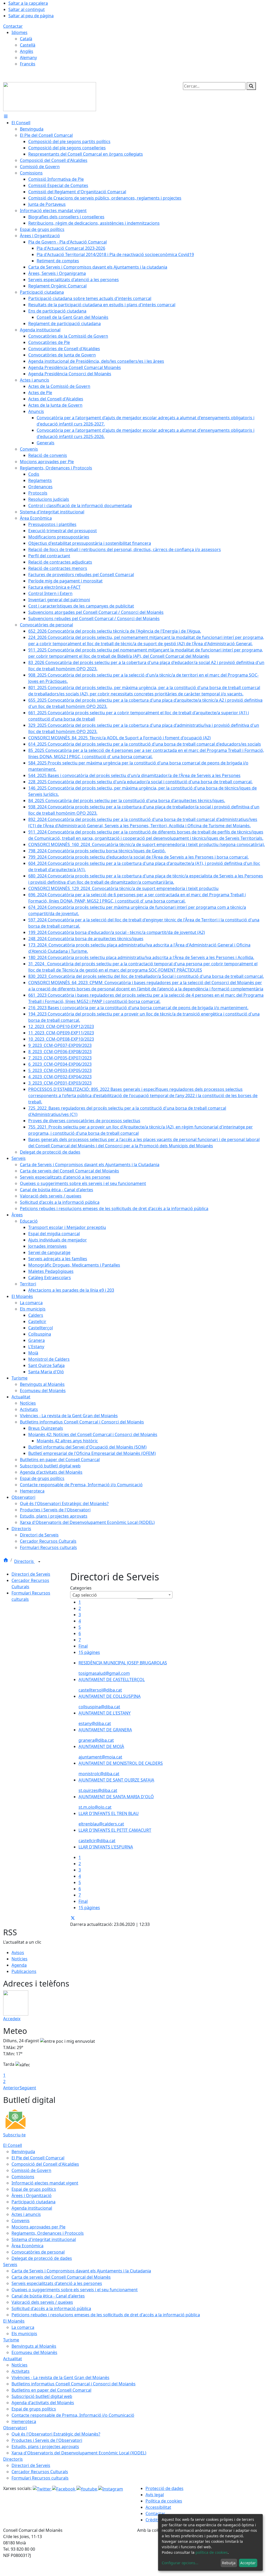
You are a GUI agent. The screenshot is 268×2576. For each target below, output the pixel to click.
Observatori (15, 2428)
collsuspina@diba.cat (99, 1707)
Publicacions (24, 1971)
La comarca (23, 2327)
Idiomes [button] (19, 32)
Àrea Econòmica (27, 2246)
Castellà (28, 45)
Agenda (19, 1965)
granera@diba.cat (96, 1740)
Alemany (28, 58)
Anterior (11, 2088)
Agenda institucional (32, 2208)
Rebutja (229, 2563)
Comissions (23, 2177)
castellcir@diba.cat (97, 1841)
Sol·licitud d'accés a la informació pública (51, 2308)
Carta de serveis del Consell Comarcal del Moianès (61, 2277)
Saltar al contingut (27, 9)
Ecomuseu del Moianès (34, 2352)
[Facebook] (64, 2488)
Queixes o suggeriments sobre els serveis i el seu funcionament (75, 2290)
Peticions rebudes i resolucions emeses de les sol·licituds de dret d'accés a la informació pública (106, 2315)
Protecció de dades (164, 2488)
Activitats (21, 2371)
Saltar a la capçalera (28, 3)
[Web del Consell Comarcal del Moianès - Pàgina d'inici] (50, 96)
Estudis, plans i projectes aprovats (45, 2447)
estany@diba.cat (95, 1723)
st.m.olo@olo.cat (95, 1807)
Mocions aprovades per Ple (38, 2227)
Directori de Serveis (31, 1574)
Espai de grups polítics (34, 2189)
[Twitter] (42, 2488)
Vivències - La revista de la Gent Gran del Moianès (60, 2378)
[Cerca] (251, 86)
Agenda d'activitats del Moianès (43, 2403)
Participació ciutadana (33, 2202)
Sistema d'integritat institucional (44, 2239)
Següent (28, 2088)
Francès (28, 64)
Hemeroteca (24, 2421)
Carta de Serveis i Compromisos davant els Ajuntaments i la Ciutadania (81, 2271)
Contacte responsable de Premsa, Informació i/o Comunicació (73, 2415)
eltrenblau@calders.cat (101, 1824)
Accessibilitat (158, 2507)
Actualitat (13, 2359)
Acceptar (248, 2563)
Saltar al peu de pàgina (31, 16)
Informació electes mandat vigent (45, 2183)
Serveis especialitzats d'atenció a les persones (57, 2283)
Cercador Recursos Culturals (40, 2472)
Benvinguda (23, 2152)
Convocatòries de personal (38, 2252)
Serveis (10, 2265)
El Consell (13, 2145)
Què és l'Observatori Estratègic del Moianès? (56, 2434)
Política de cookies (164, 2501)
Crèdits (153, 2520)
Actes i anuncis (26, 2214)
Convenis (21, 2221)
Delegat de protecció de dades (42, 2258)
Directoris (24, 1561)
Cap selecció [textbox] (85, 1595)
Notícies (19, 1959)
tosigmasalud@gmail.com (104, 1673)
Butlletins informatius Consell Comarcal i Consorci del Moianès (74, 2384)
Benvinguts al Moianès (34, 2346)
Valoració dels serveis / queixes (42, 2302)
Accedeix (12, 2019)
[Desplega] (39, 1562)
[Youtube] (87, 2488)
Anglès (27, 51)
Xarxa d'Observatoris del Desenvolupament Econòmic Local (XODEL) (79, 2453)
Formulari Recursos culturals (40, 2478)
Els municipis (24, 2334)
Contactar (13, 26)
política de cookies (212, 2552)
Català (26, 39)
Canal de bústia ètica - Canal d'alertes (48, 2296)
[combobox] (121, 1595)
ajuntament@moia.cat (100, 1757)
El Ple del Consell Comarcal (38, 2158)
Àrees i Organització (32, 2195)
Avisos (18, 1953)
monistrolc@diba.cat (99, 1774)
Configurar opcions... (180, 2563)
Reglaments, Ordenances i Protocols (48, 2233)
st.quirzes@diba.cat (98, 1790)
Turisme (11, 2340)
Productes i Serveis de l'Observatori (47, 2440)
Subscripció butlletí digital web (42, 2396)
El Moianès (14, 2321)
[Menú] (6, 116)
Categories (81, 1588)
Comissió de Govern (31, 2170)
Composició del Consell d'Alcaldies (45, 2164)
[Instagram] (111, 2488)
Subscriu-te (14, 2135)
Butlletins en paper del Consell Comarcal (51, 2390)
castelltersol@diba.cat (100, 1690)
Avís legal (155, 2495)
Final (83, 1646)
